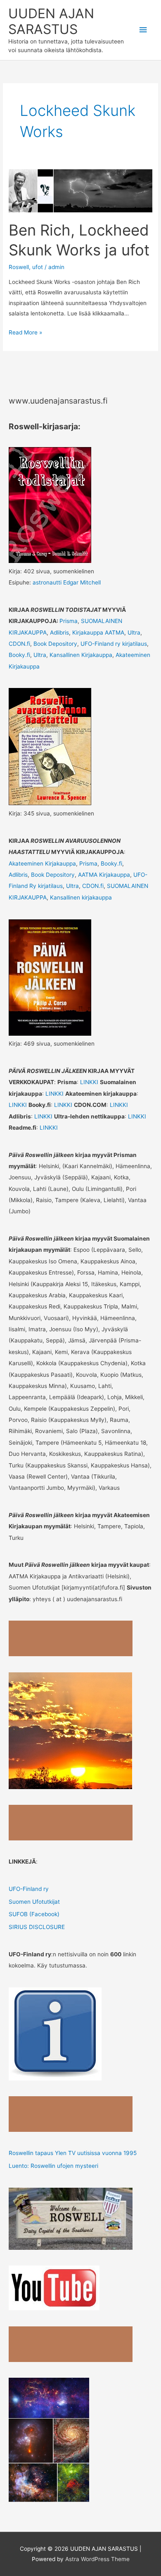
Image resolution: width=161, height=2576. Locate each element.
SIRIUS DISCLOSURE (37, 1927)
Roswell (19, 267)
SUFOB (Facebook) (34, 1914)
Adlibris (59, 633)
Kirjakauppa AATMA (98, 633)
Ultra (134, 633)
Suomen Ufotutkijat (34, 1902)
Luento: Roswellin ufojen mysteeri (53, 2166)
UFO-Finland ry (29, 1889)
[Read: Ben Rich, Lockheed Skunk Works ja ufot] (80, 190)
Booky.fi (19, 655)
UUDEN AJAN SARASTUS (51, 21)
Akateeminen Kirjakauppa (42, 863)
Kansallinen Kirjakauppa (81, 655)
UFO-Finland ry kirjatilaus (114, 644)
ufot (38, 267)
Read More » (25, 333)
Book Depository (55, 644)
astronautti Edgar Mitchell (67, 582)
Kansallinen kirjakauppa (81, 897)
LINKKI (90, 1082)
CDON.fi (19, 644)
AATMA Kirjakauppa (104, 875)
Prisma (69, 621)
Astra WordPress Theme (97, 2559)
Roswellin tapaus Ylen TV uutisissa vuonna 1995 (73, 2153)
